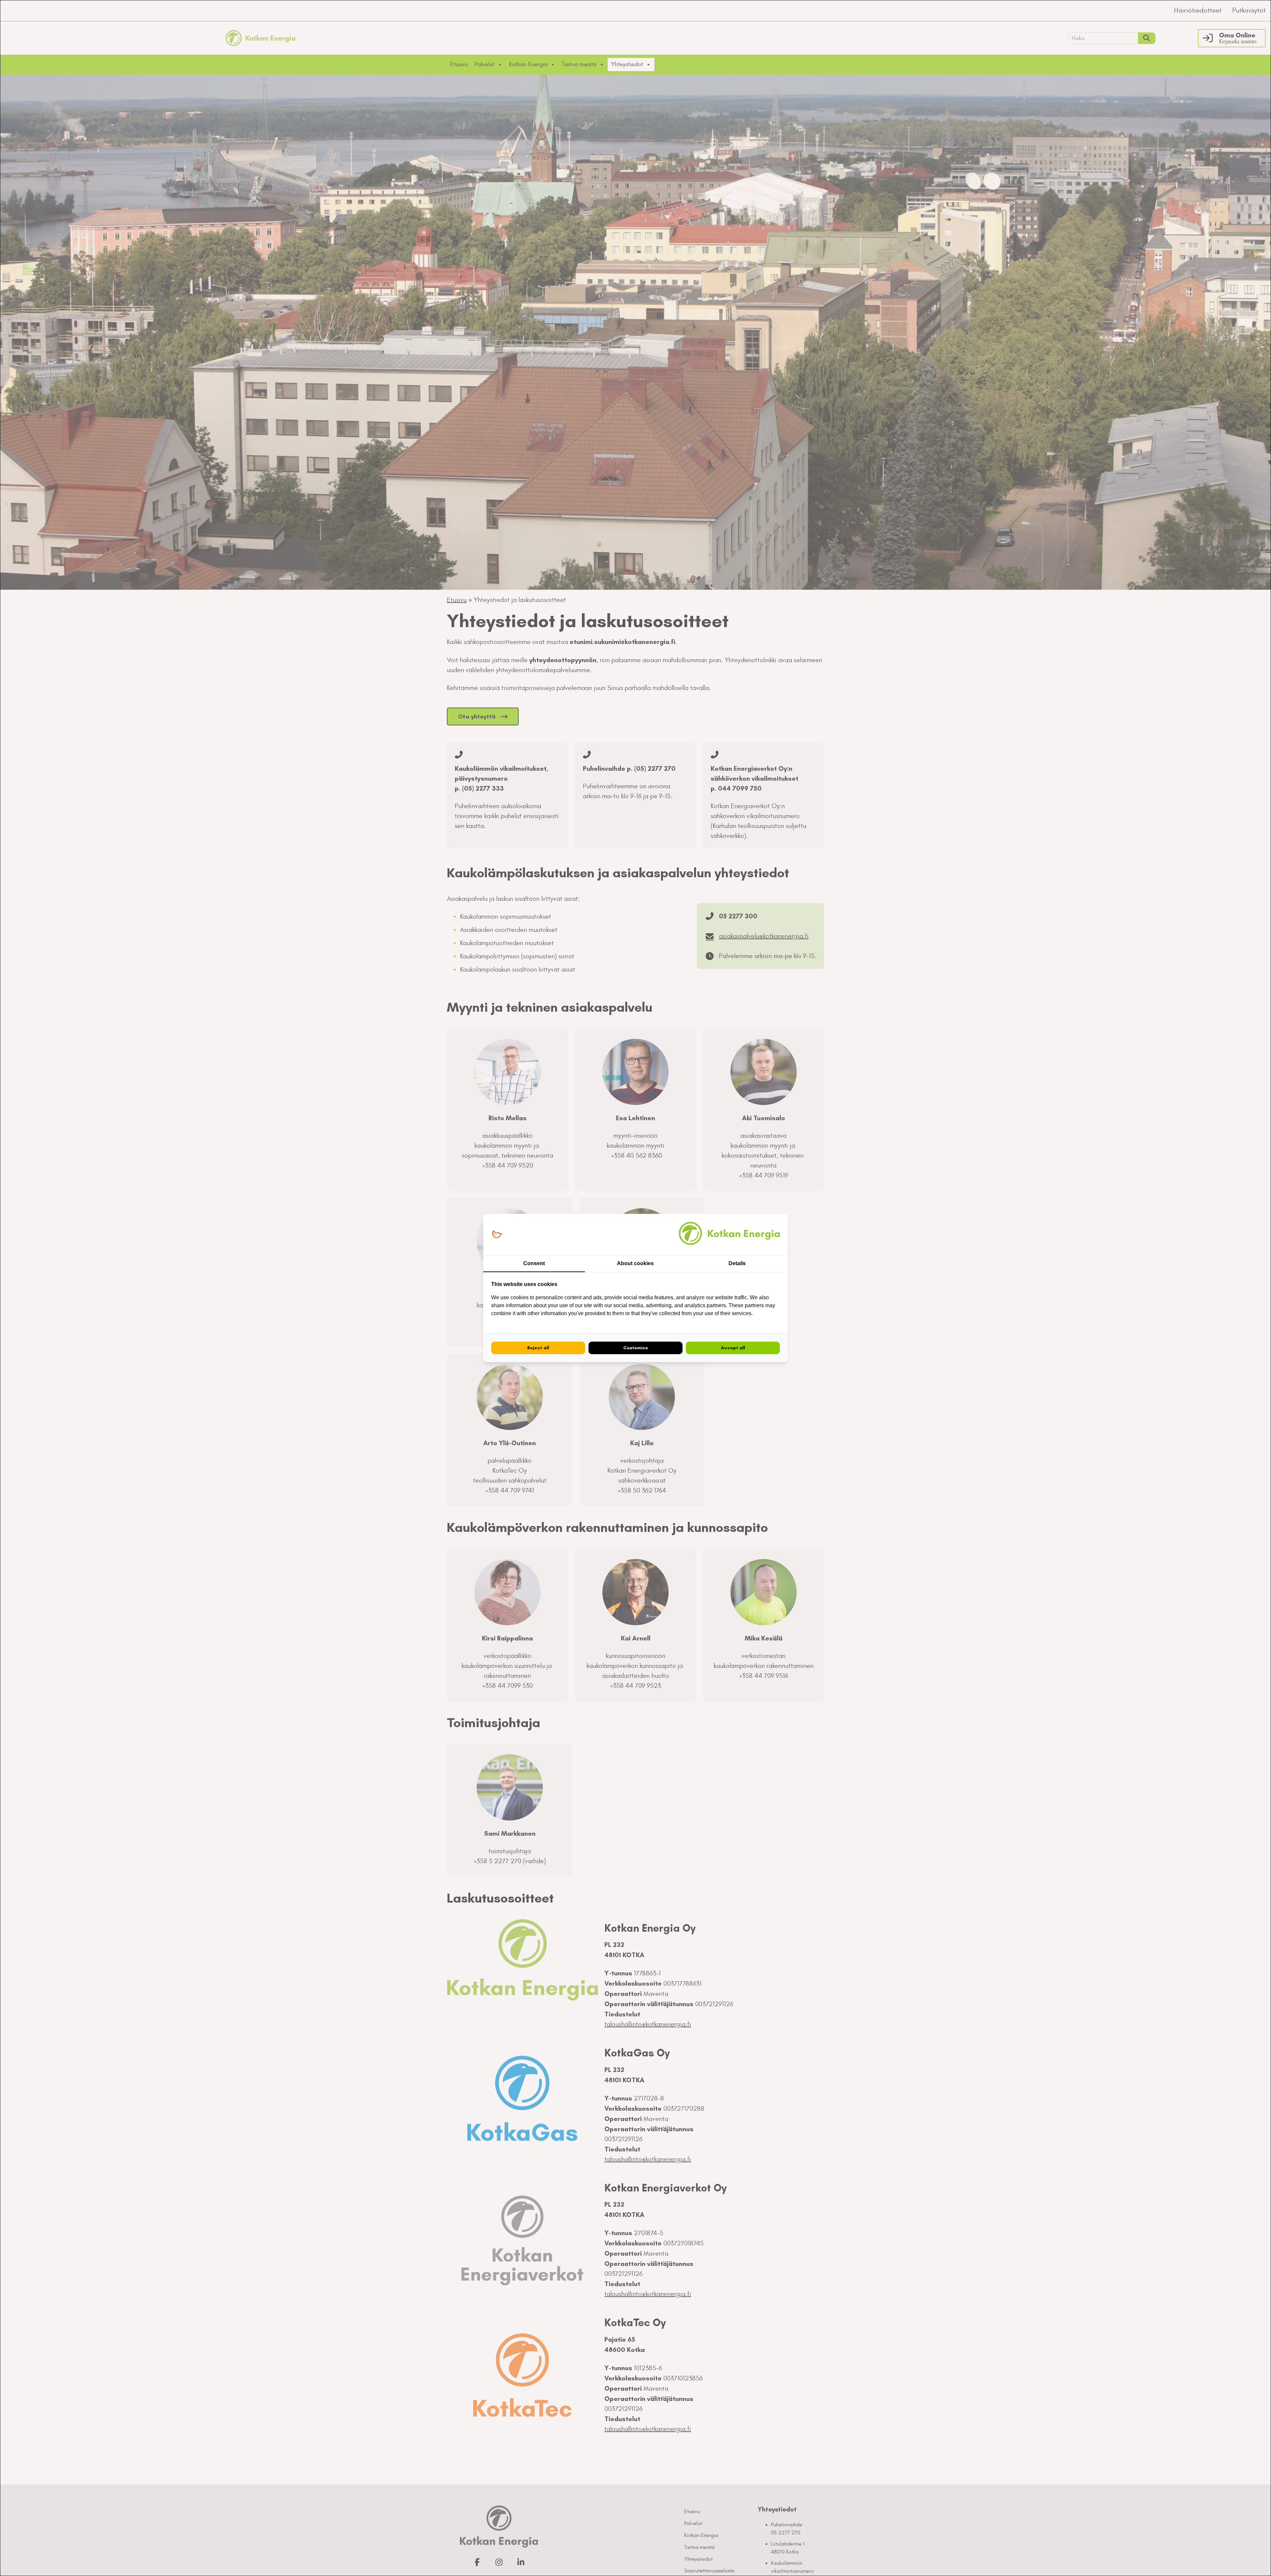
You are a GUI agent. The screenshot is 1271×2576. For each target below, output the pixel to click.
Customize (636, 1348)
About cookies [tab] (635, 1263)
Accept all (733, 1348)
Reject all (538, 1348)
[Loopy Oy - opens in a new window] (497, 1235)
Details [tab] (737, 1263)
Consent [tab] (534, 1263)
